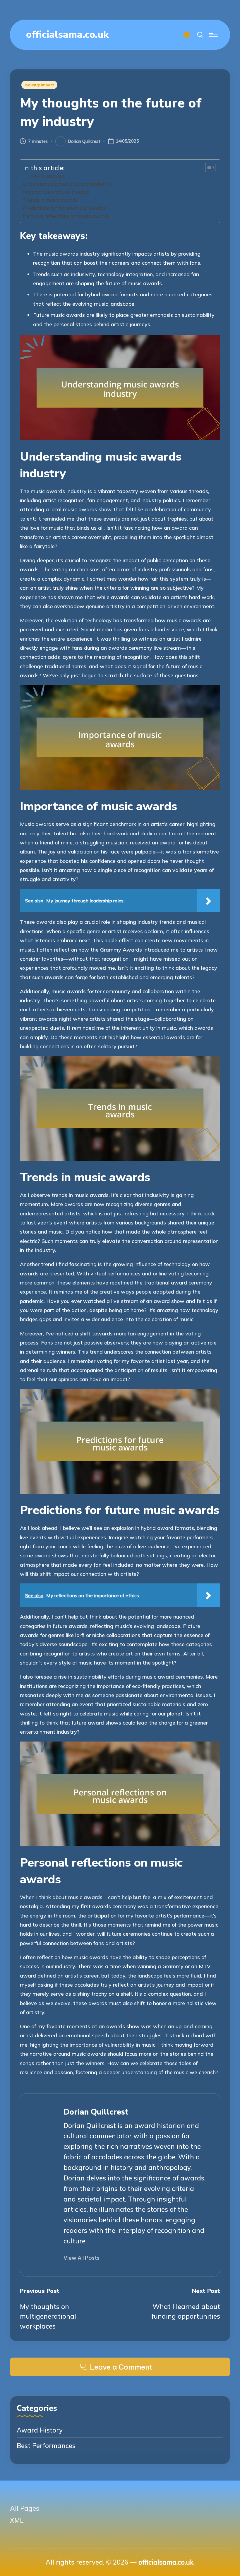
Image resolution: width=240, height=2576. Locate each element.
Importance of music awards (56, 192)
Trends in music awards (50, 200)
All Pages (25, 2508)
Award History (40, 2430)
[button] (82, 2258)
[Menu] (213, 35)
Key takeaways (48, 176)
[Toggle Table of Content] (207, 167)
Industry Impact (40, 85)
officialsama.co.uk (67, 35)
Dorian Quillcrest (96, 2112)
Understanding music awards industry (67, 184)
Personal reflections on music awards (66, 216)
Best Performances (46, 2446)
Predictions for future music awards (65, 208)
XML (17, 2520)
